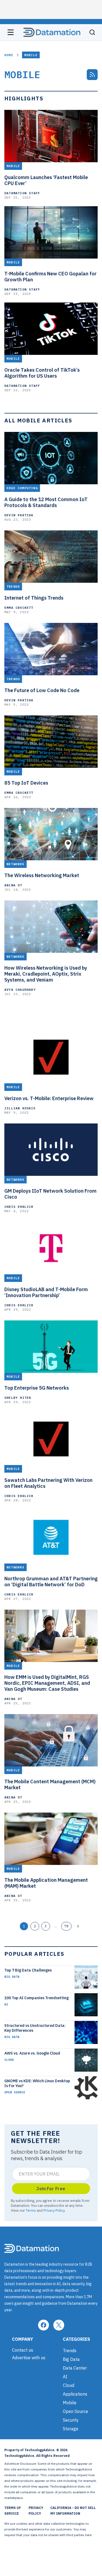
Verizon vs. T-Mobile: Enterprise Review (49, 1098)
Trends (70, 2351)
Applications (75, 2394)
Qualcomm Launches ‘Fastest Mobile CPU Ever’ (46, 180)
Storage (71, 2429)
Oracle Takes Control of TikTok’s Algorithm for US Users (42, 373)
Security (71, 2420)
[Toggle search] (92, 32)
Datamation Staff (22, 193)
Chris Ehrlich (19, 1207)
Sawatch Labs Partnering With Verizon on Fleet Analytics (48, 1483)
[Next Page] (78, 1926)
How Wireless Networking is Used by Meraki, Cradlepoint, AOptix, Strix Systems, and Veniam (46, 974)
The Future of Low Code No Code (42, 690)
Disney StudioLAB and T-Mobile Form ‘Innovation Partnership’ (46, 1292)
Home (9, 55)
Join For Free (51, 2189)
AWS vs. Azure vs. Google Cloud (32, 2053)
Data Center (75, 2368)
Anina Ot (13, 885)
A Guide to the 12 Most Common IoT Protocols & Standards (46, 502)
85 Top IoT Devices (26, 783)
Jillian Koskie (20, 1108)
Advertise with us (29, 2358)
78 (66, 1926)
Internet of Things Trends (34, 598)
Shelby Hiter (18, 1398)
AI (6, 2004)
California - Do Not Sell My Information (73, 2511)
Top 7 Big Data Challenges (28, 1970)
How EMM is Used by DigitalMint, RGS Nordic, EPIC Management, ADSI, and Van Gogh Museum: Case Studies (47, 1683)
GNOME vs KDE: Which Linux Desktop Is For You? (37, 2083)
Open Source (15, 2092)
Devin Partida (19, 515)
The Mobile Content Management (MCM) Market (50, 1785)
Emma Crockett (19, 608)
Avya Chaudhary (20, 990)
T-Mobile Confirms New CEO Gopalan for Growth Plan (50, 277)
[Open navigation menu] (11, 32)
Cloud (9, 2060)
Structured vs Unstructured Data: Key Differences (35, 2028)
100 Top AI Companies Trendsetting (36, 1998)
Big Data (12, 1977)
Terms (31, 2210)
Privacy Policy (54, 2210)
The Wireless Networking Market (42, 875)
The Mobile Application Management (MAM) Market (46, 1883)
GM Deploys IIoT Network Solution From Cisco (50, 1194)
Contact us (23, 2350)
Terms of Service (13, 2511)
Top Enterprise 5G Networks (37, 1388)
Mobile (70, 2403)
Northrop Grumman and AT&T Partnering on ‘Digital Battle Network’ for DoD (51, 1582)
